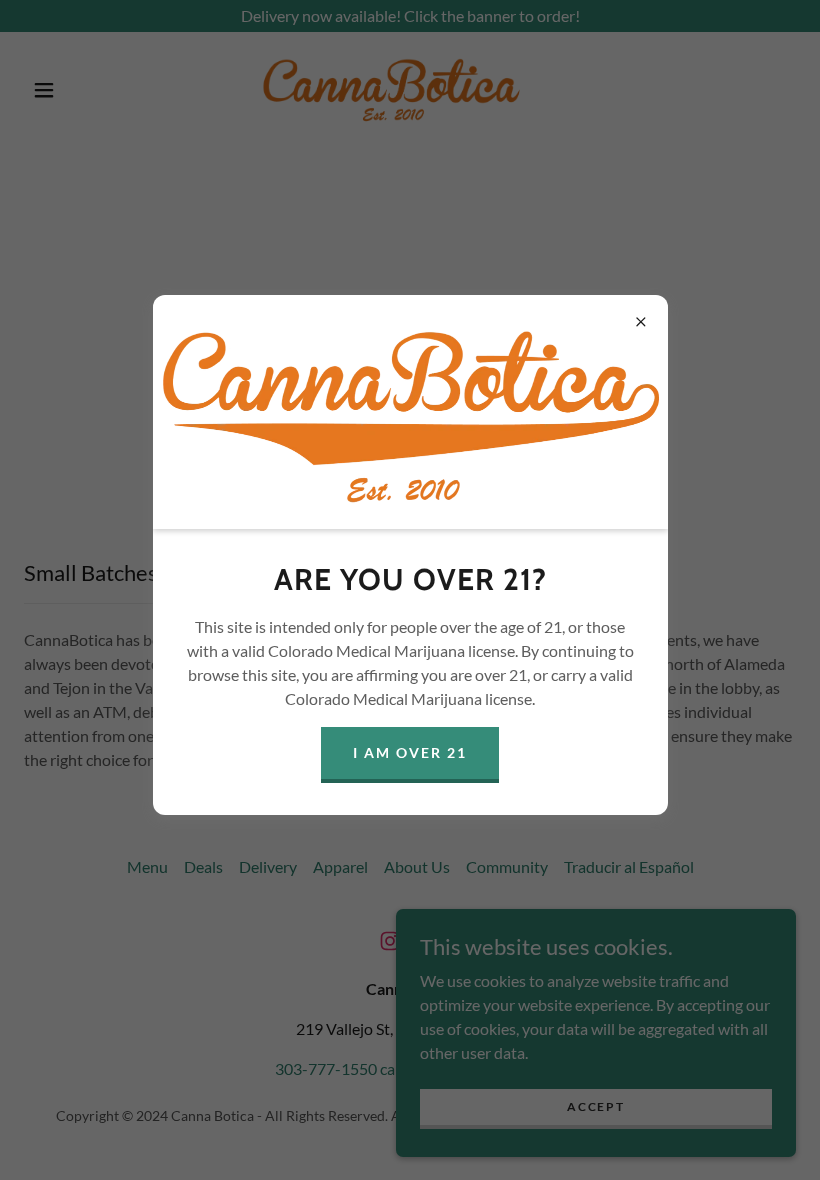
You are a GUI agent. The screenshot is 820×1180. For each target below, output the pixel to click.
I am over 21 (410, 752)
